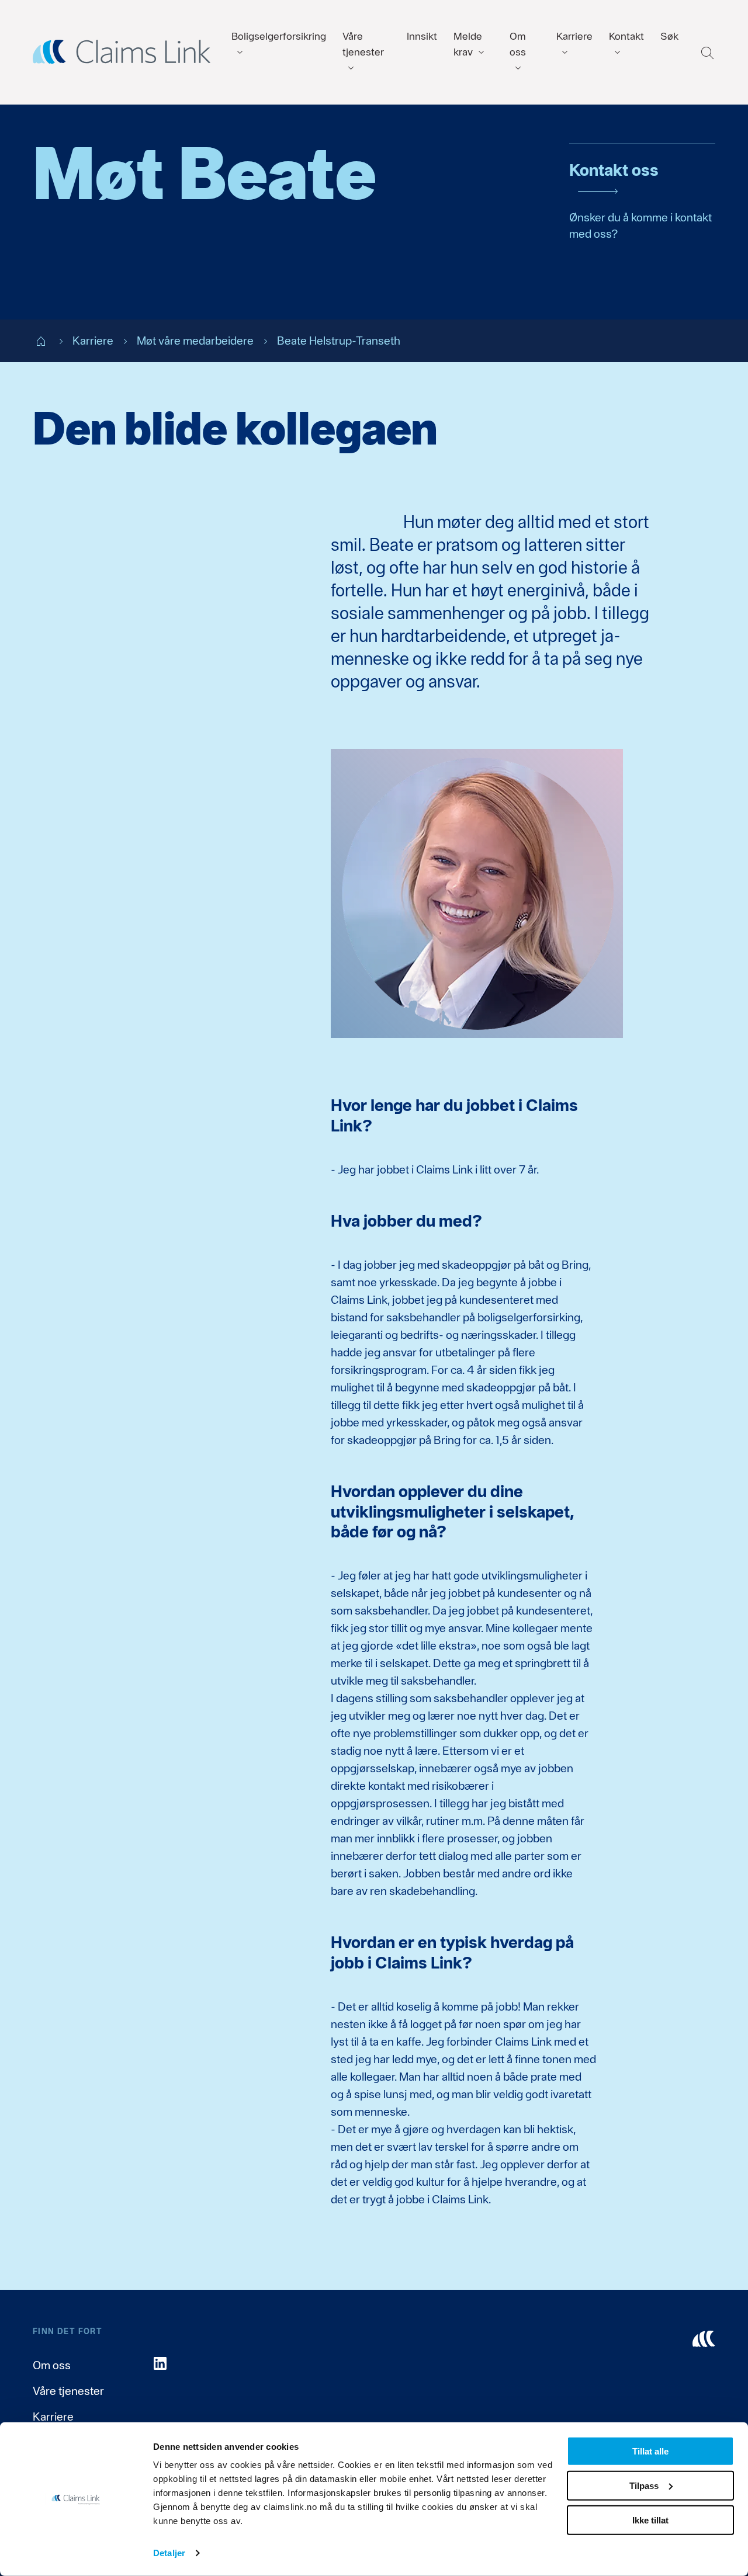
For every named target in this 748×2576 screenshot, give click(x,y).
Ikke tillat (650, 2520)
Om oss (52, 2365)
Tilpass (644, 2486)
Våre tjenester (68, 2391)
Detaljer (169, 2553)
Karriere (53, 2417)
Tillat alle (650, 2451)
